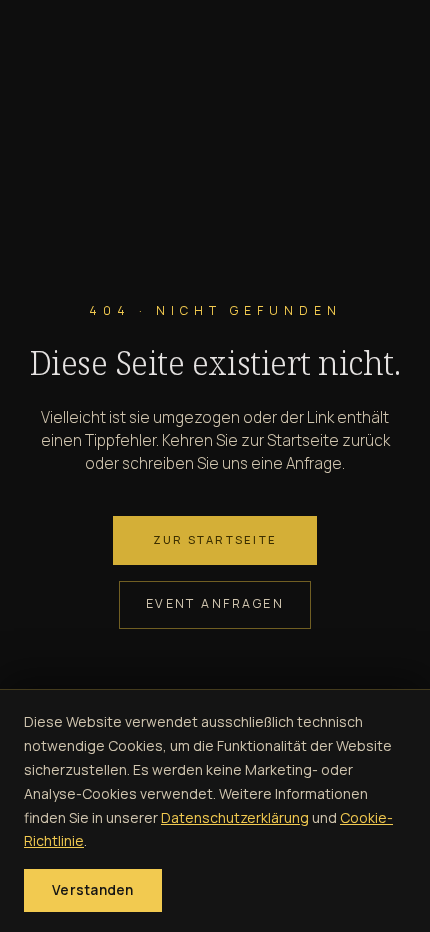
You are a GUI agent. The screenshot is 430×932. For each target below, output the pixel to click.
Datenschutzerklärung (235, 817)
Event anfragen (215, 603)
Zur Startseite (215, 539)
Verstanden (93, 890)
